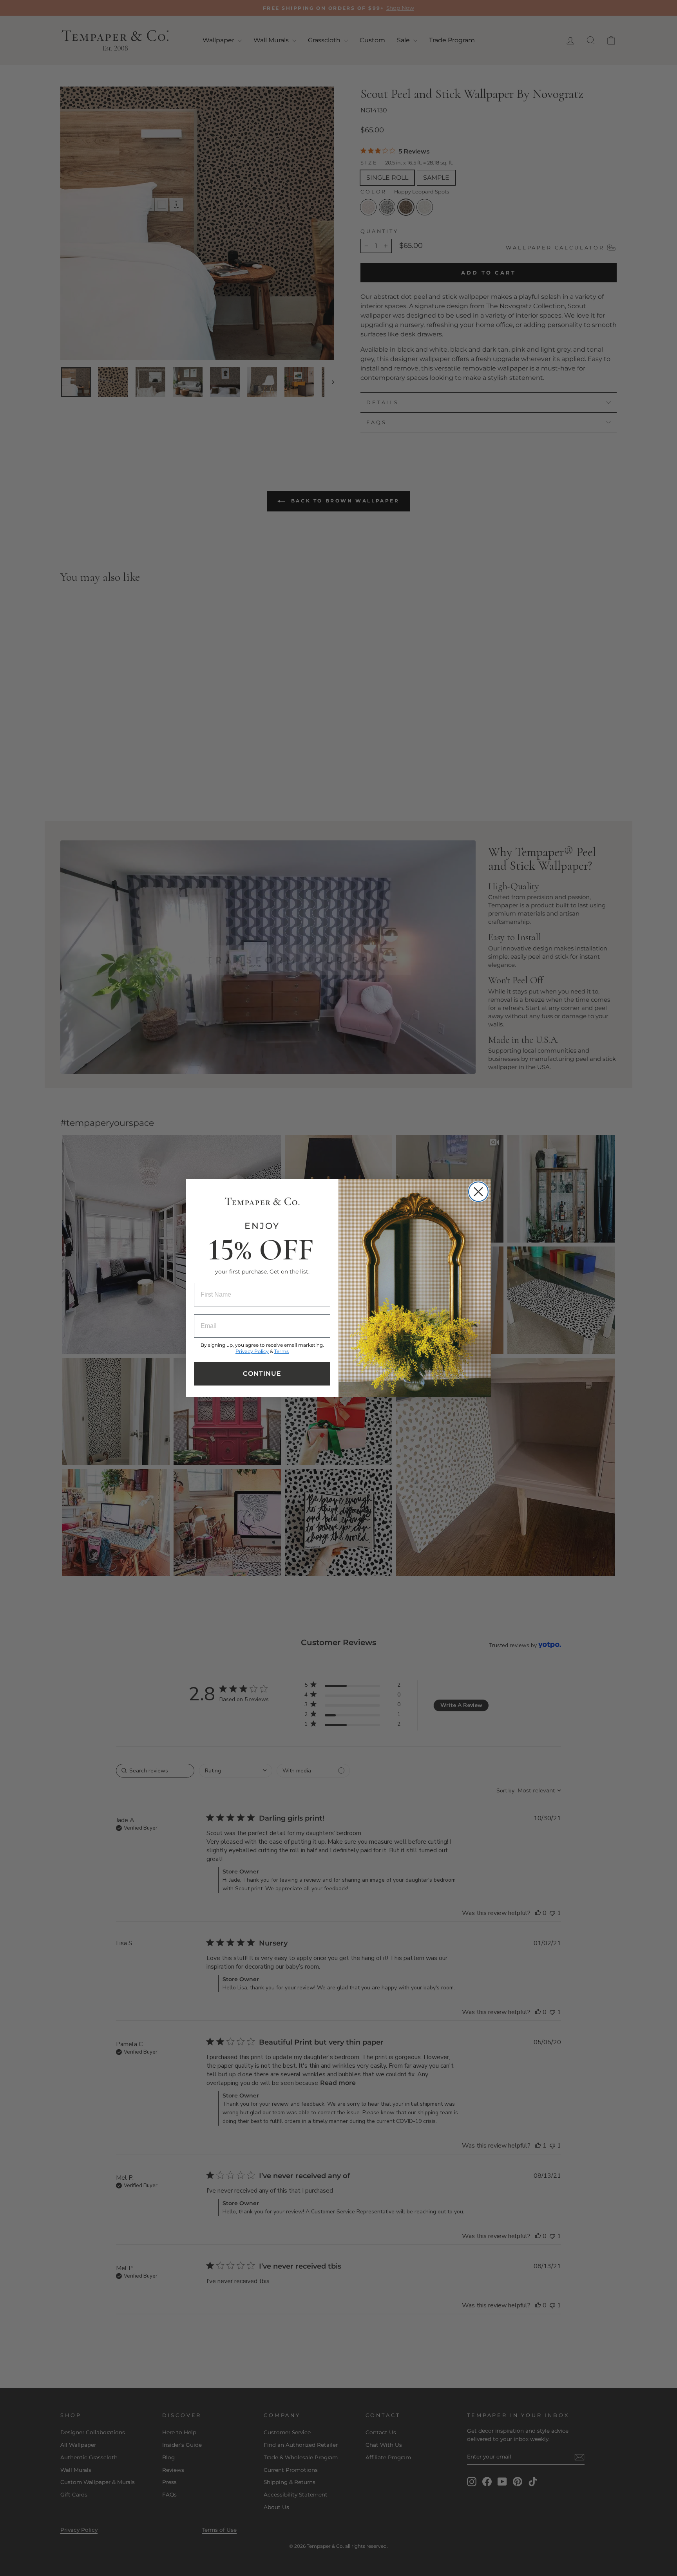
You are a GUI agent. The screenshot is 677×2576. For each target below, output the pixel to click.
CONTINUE (262, 1374)
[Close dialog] (478, 1192)
